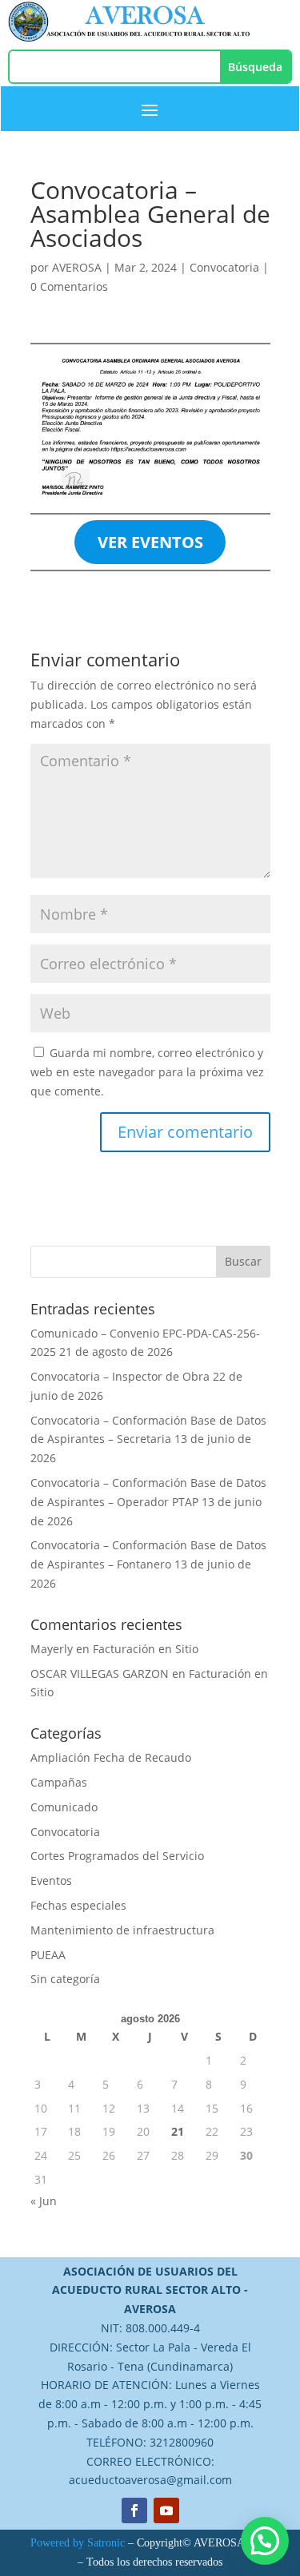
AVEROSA (77, 267)
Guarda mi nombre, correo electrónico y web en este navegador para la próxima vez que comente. (147, 1072)
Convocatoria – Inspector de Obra (120, 1376)
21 (178, 2131)
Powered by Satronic (78, 2543)
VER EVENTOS (150, 542)
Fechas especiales (78, 1905)
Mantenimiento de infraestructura (122, 1930)
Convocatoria (224, 267)
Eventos (51, 1880)
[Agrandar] (250, 371)
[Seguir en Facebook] (134, 2510)
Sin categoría (65, 1979)
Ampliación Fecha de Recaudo (111, 1757)
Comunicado (64, 1807)
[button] (265, 2541)
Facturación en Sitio (146, 1649)
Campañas (59, 1782)
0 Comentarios (69, 286)
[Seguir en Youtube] (166, 2510)
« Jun (44, 2201)
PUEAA (48, 1955)
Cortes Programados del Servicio (117, 1856)
